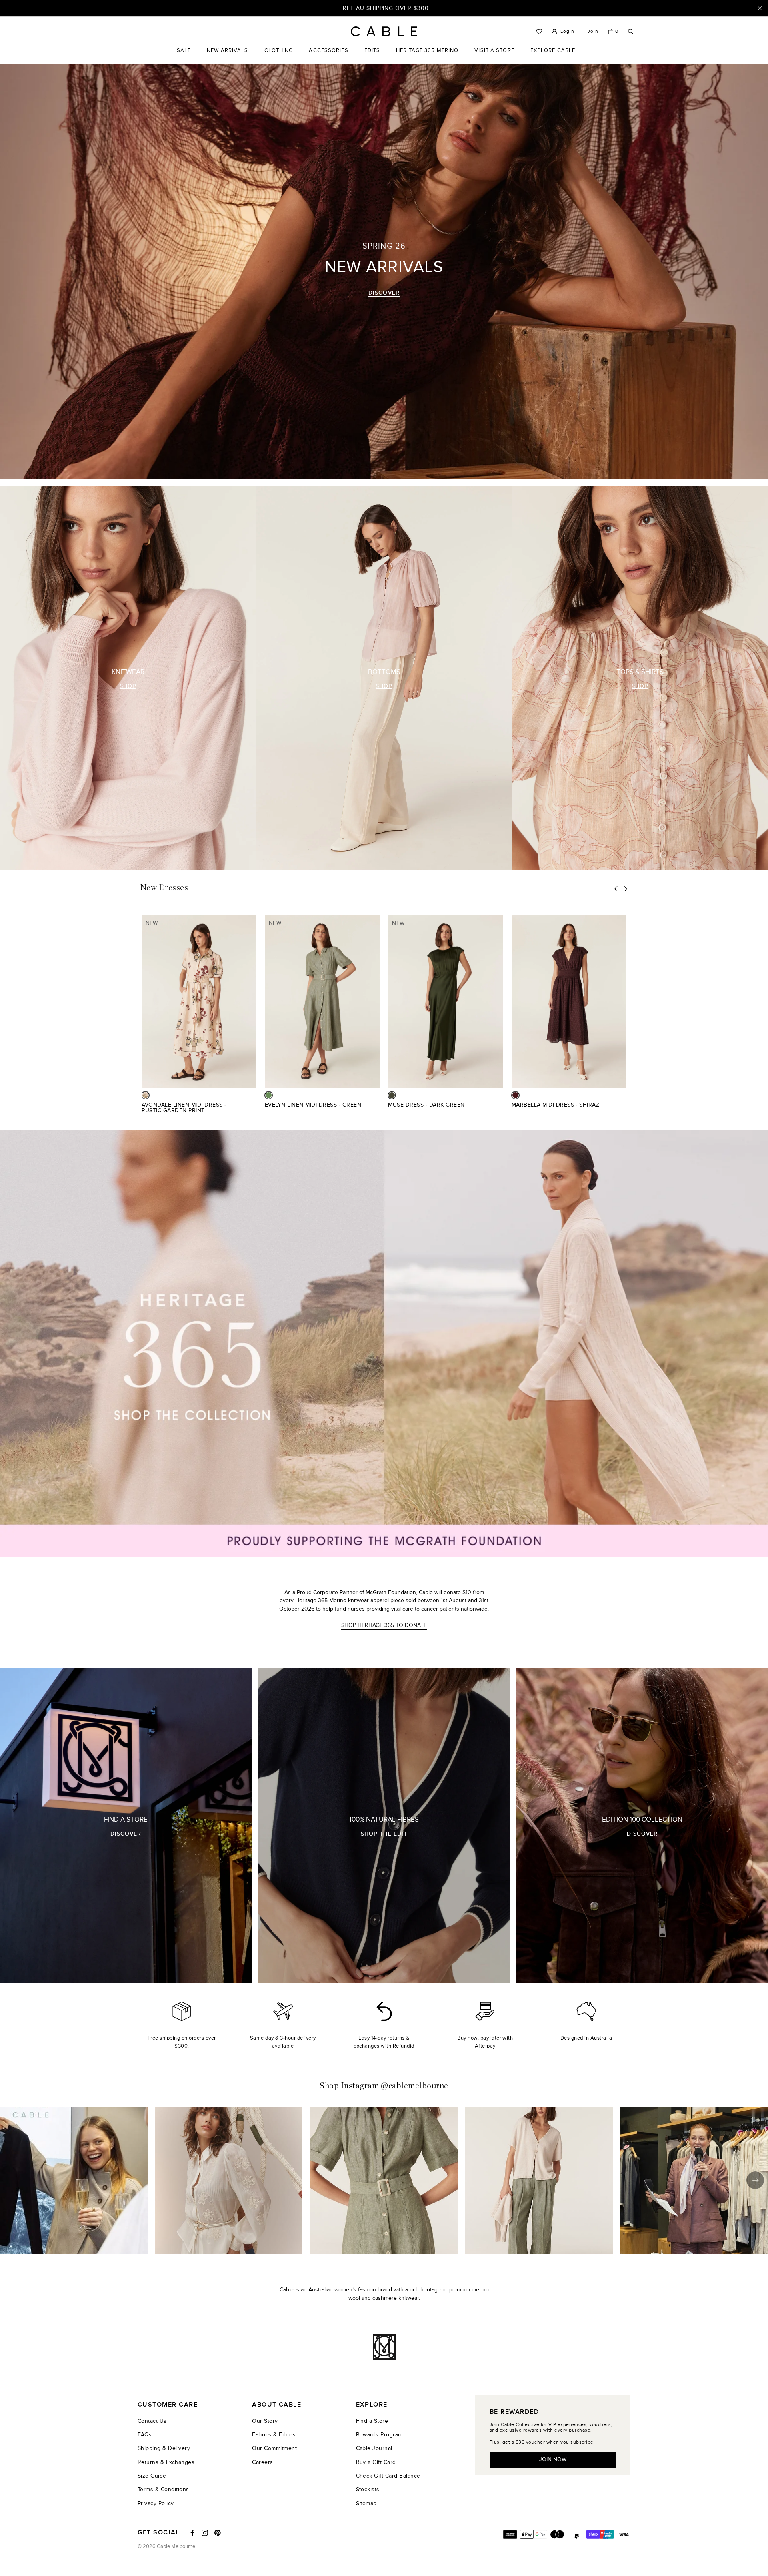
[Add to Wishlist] (253, 1109)
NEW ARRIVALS (227, 50)
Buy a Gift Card (376, 2462)
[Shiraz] (515, 1095)
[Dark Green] (392, 1095)
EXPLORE (372, 2405)
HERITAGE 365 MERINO (427, 50)
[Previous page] (616, 889)
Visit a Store (494, 56)
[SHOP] (128, 678)
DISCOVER (384, 293)
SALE (184, 56)
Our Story (265, 2421)
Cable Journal (374, 2448)
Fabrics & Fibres (274, 2435)
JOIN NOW (553, 2459)
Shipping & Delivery (164, 2448)
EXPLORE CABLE (553, 50)
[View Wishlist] (539, 32)
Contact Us (152, 2421)
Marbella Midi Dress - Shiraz (556, 1105)
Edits (372, 50)
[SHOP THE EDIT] (384, 1825)
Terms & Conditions (163, 2489)
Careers (262, 2462)
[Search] (631, 32)
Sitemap (366, 2503)
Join (593, 31)
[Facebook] (192, 2533)
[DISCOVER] (126, 1825)
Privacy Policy (156, 2503)
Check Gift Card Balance (388, 2476)
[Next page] (626, 889)
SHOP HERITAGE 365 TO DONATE (384, 1625)
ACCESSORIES (328, 56)
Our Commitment (274, 2448)
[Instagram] (205, 2533)
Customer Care (168, 2405)
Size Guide (152, 2476)
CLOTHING (279, 56)
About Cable (277, 2405)
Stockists (368, 2489)
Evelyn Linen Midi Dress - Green (313, 1105)
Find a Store (372, 2421)
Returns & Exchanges (166, 2462)
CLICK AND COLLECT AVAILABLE (384, 8)
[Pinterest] (218, 2533)
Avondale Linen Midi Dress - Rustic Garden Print (184, 1108)
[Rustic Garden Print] (145, 1095)
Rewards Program (379, 2435)
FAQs (145, 2435)
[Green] (269, 1095)
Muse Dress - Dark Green (426, 1105)
